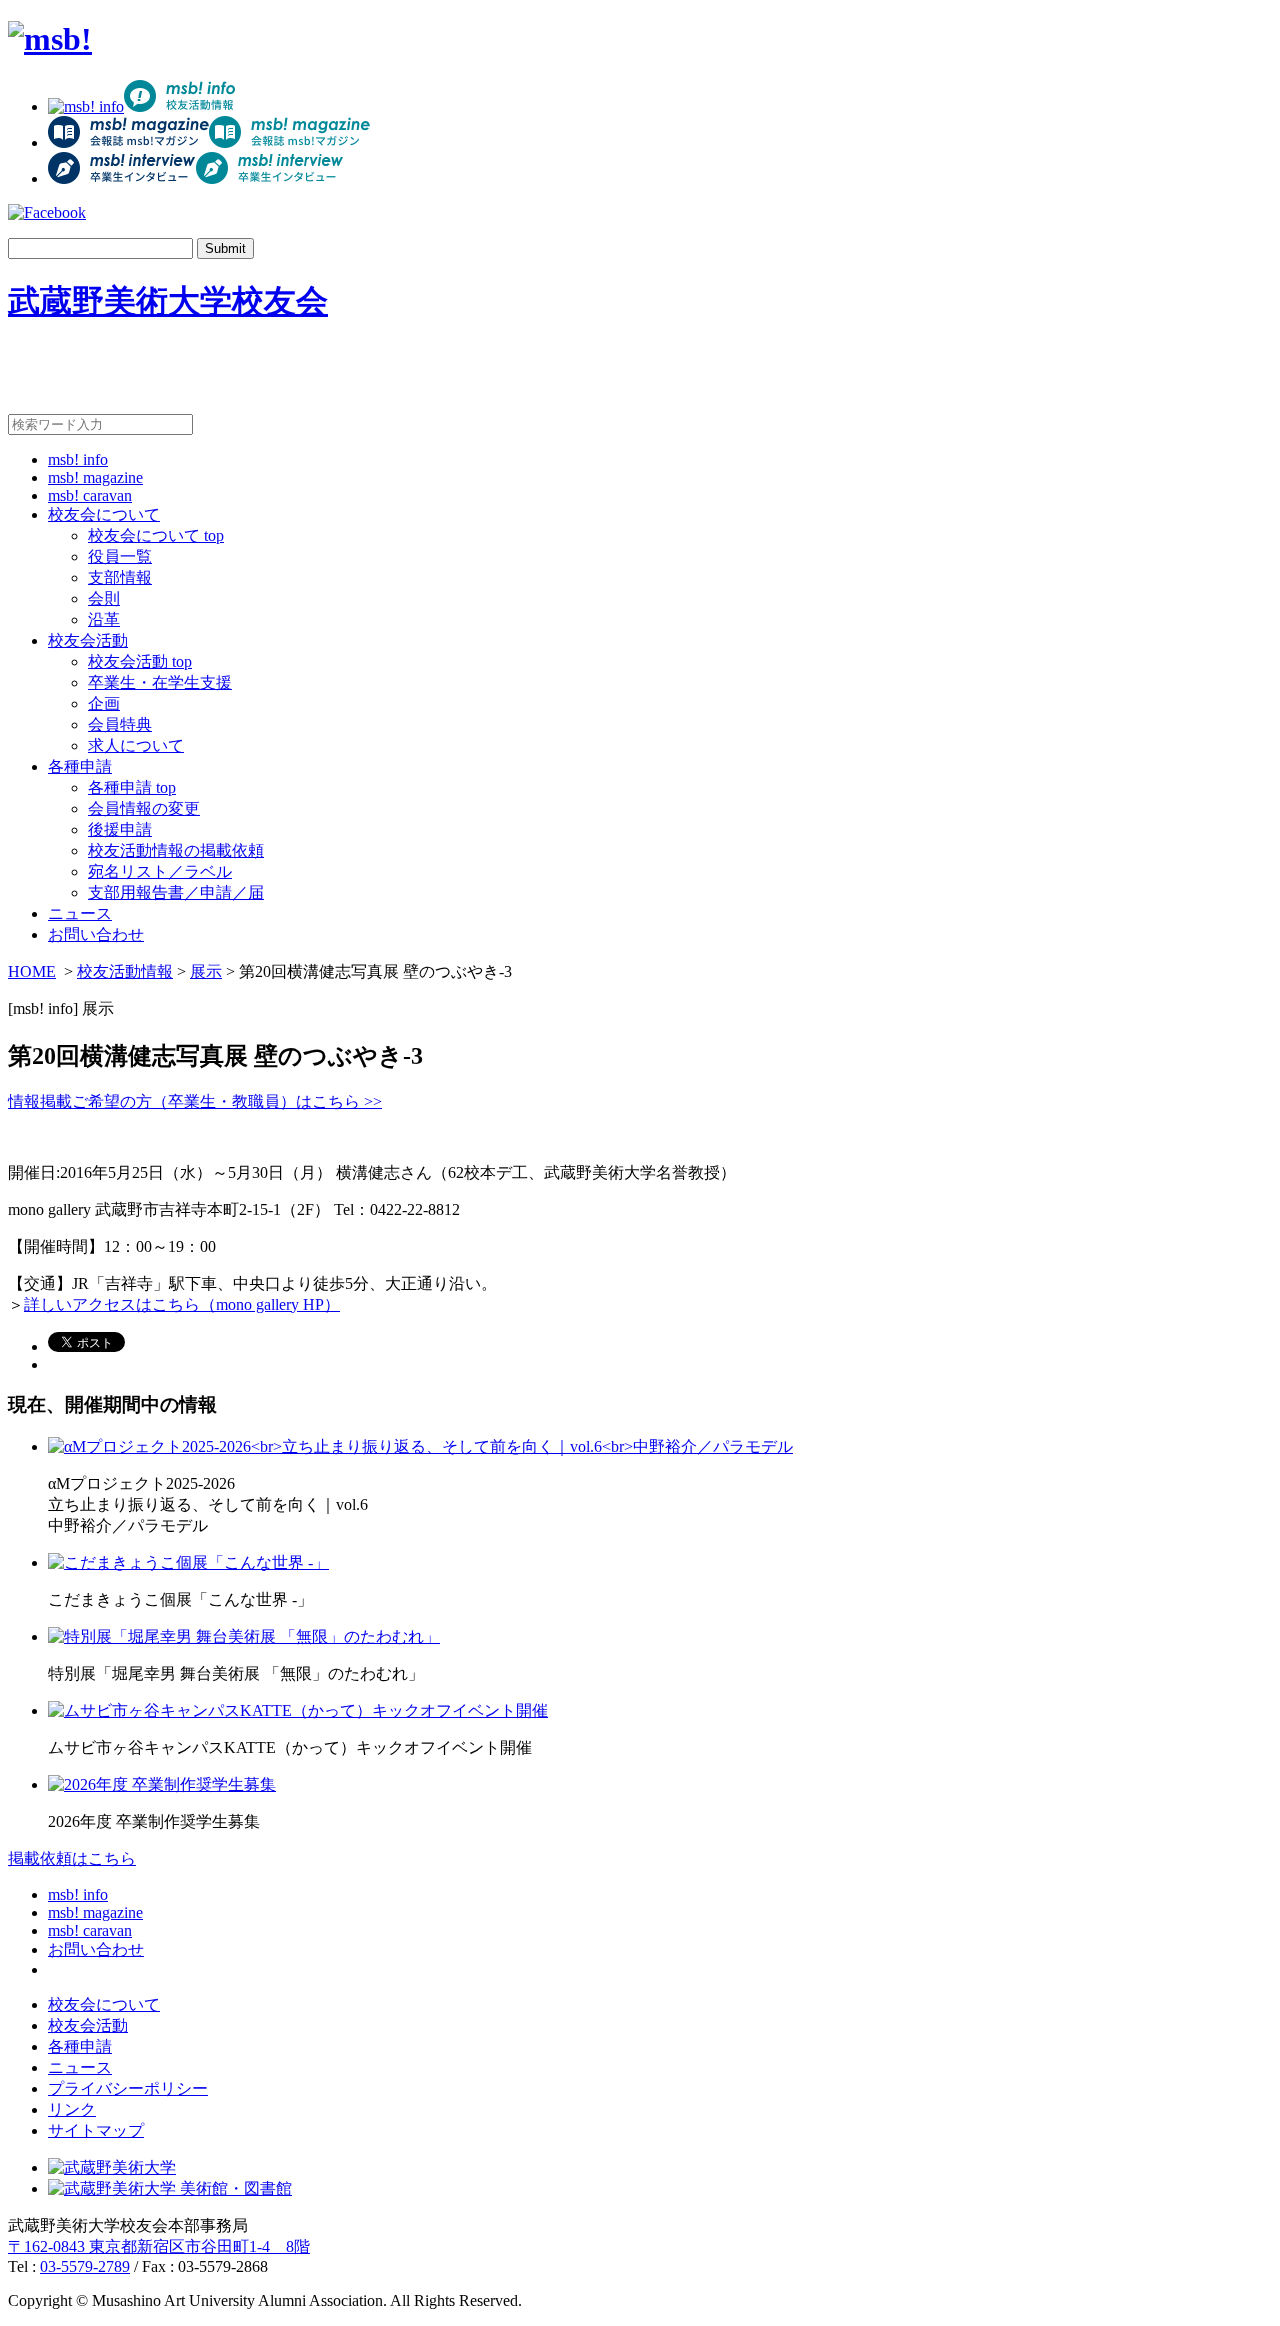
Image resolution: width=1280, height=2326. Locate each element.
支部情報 (120, 577)
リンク (72, 2109)
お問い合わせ (96, 934)
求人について (136, 745)
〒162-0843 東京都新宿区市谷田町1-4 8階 (159, 2246)
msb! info (78, 459)
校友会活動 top (140, 661)
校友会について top (156, 535)
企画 (104, 703)
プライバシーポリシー (128, 2088)
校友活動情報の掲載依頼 (176, 850)
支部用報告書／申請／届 (176, 892)
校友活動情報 (125, 971)
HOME (32, 971)
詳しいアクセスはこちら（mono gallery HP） (182, 1304)
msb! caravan (90, 495)
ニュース (80, 913)
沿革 (104, 619)
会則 (104, 598)
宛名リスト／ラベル (160, 871)
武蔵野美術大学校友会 (168, 301)
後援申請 (120, 829)
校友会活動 (88, 640)
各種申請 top (132, 787)
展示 (206, 971)
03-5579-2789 (85, 2266)
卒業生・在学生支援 (160, 682)
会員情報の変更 (144, 808)
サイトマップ (96, 2130)
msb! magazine (95, 477)
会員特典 (120, 724)
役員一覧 (120, 556)
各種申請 (80, 766)
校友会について (104, 514)
